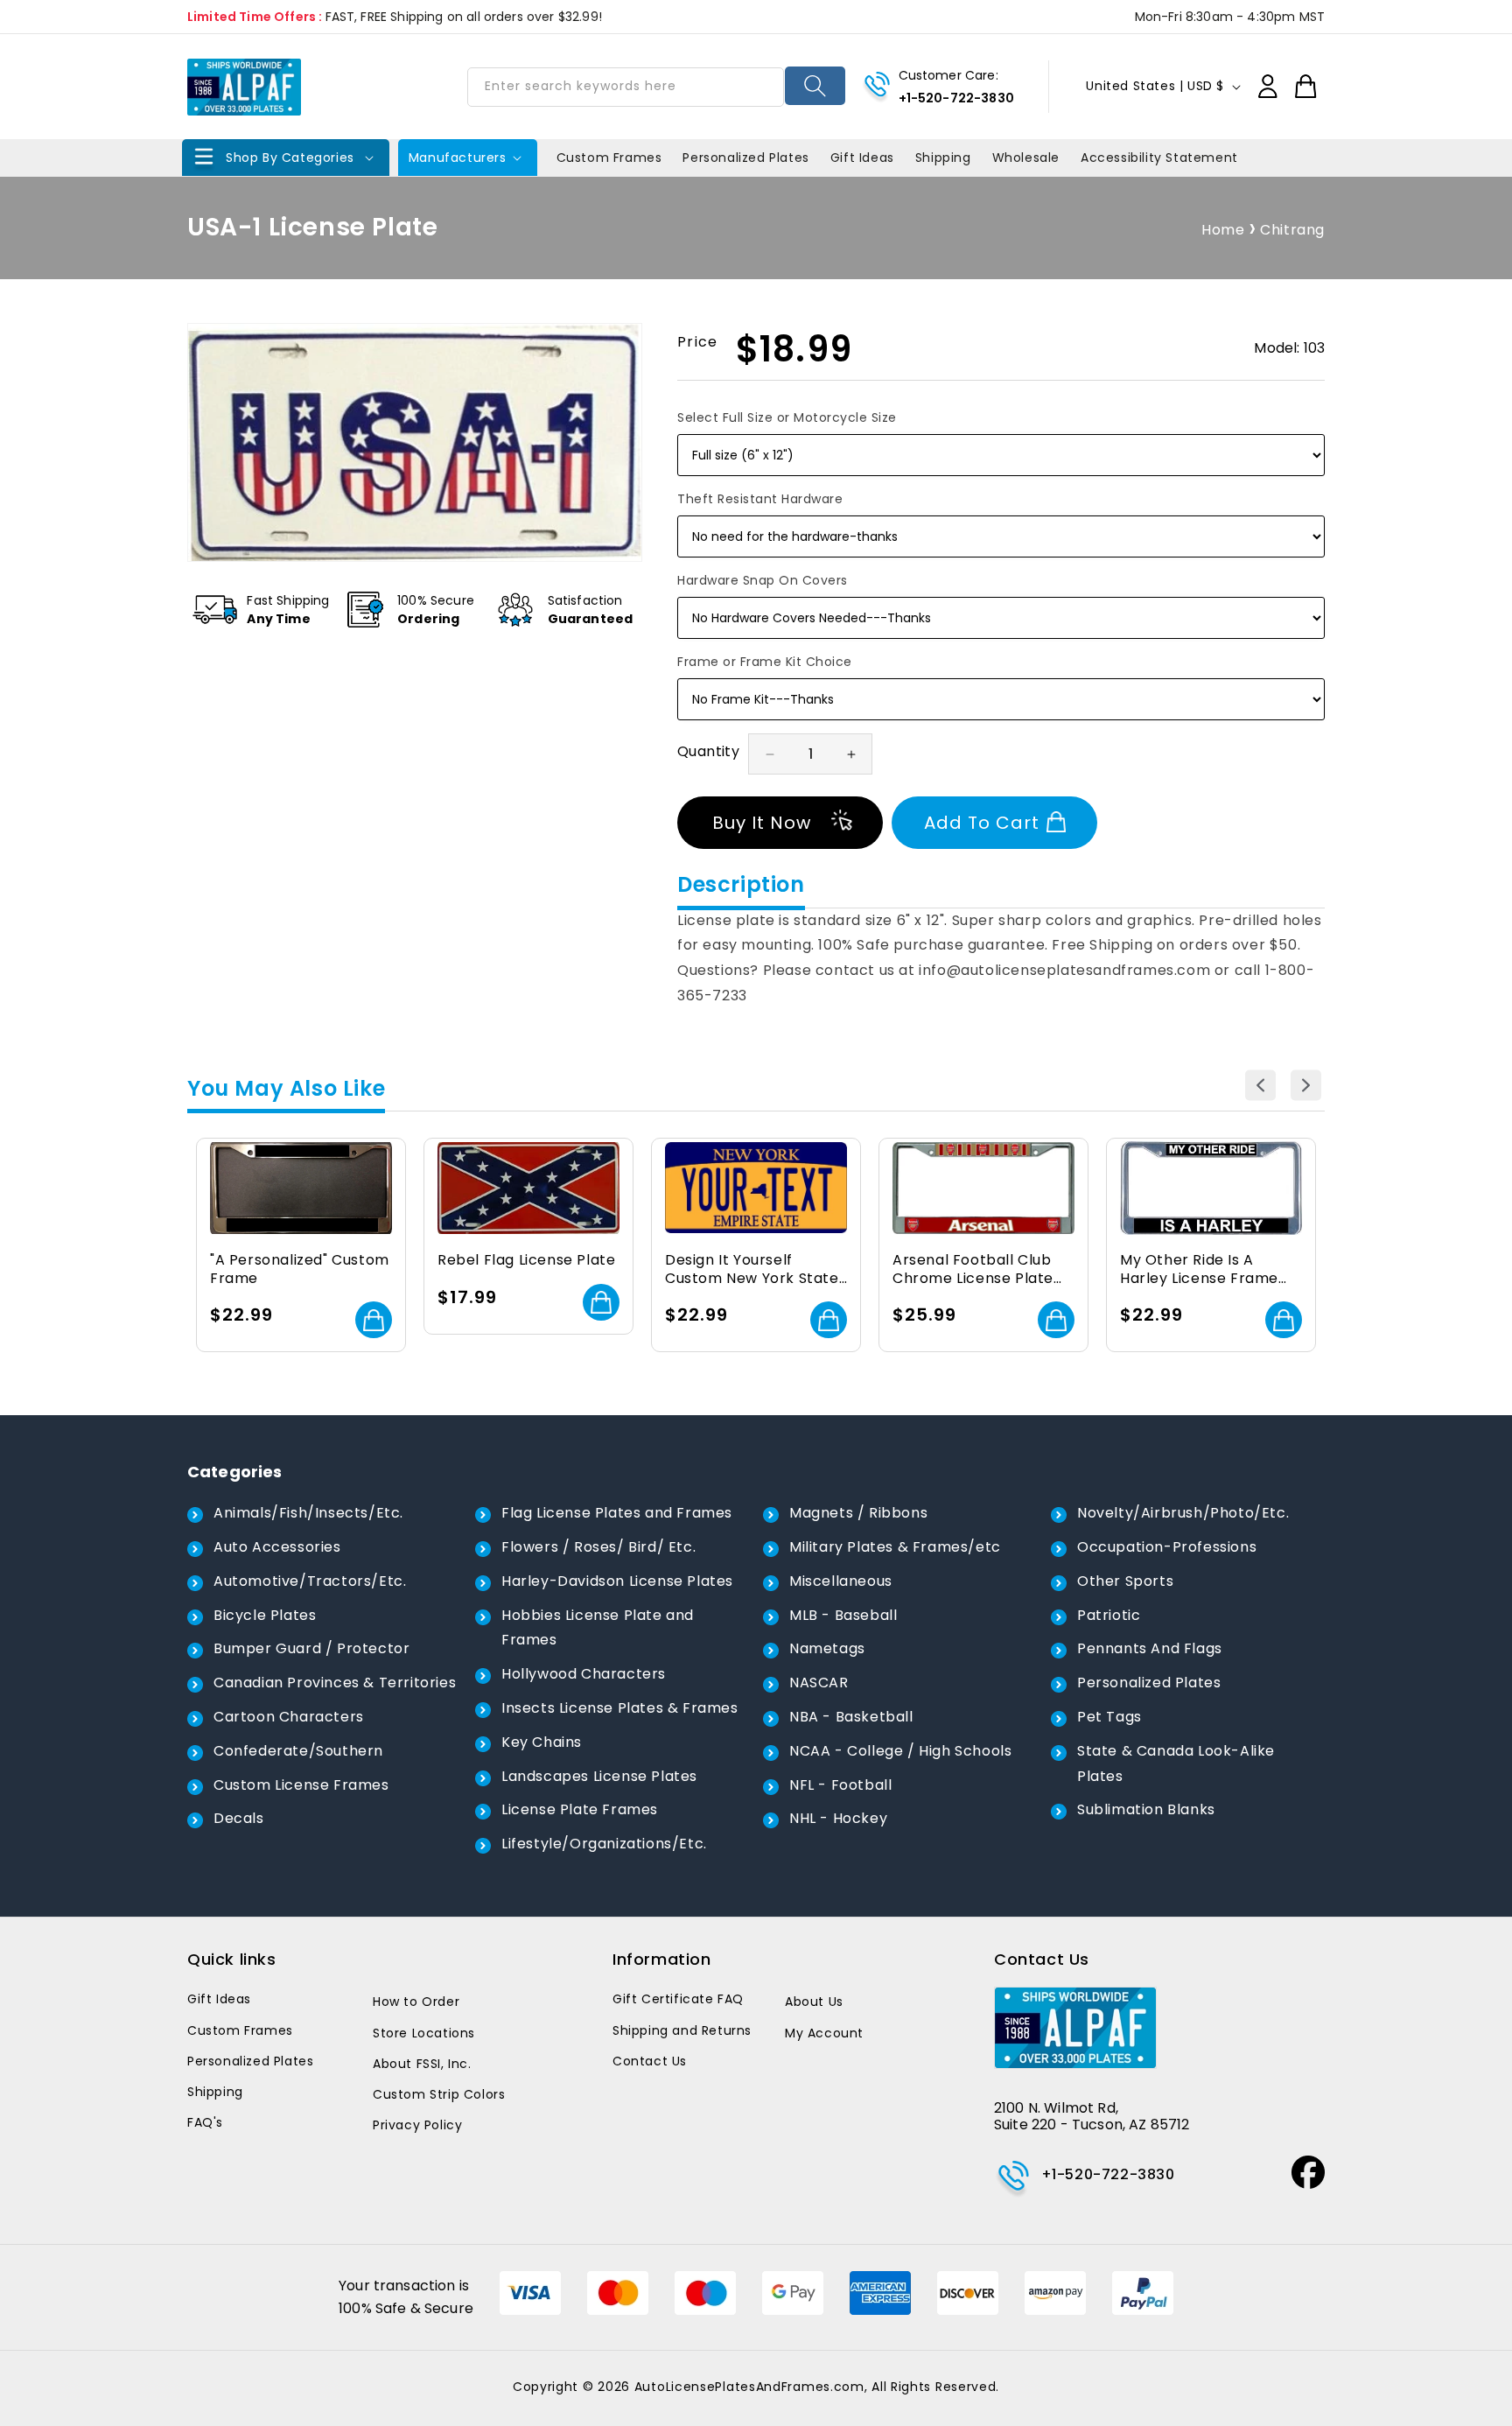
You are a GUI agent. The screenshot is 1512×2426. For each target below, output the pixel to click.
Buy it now (762, 823)
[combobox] (626, 87)
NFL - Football (840, 1785)
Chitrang (1292, 230)
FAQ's (205, 2122)
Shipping (215, 2092)
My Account (824, 2033)
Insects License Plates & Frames (620, 1708)
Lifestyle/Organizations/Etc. (604, 1844)
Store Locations (424, 2033)
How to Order (416, 2002)
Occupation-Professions (1167, 1547)
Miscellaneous (841, 1581)
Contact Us (650, 2061)
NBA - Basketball (851, 1717)
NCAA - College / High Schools (900, 1751)
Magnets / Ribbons (858, 1513)
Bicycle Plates (265, 1615)
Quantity (708, 751)
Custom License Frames (301, 1785)
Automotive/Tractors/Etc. (310, 1581)
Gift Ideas (219, 1999)
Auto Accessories (277, 1547)
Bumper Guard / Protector (311, 1648)
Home (1223, 230)
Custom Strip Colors (439, 2094)
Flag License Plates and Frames (617, 1513)
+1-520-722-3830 (956, 98)
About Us (814, 2002)
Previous (1260, 1085)
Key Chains (542, 1742)
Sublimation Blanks (1146, 1809)
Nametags (827, 1648)
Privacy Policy (417, 2125)
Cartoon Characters (289, 1717)
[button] (286, 158)
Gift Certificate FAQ (678, 1999)
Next (1306, 1085)
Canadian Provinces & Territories (335, 1683)
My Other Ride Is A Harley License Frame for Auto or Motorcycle (1204, 1270)
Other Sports (1125, 1581)
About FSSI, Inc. (422, 2064)
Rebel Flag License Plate (526, 1261)
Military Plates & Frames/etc (895, 1547)
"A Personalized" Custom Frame (300, 1270)
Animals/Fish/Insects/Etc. (308, 1513)
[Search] (815, 86)
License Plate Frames (580, 1809)
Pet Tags (1109, 1717)
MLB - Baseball (843, 1615)
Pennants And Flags (1150, 1648)
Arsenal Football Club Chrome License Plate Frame (973, 1270)
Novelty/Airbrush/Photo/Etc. (1183, 1513)
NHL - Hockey (838, 1818)
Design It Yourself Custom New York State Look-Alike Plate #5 (752, 1270)
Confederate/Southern (298, 1751)
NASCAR (819, 1683)
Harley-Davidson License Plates (617, 1581)
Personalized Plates (1149, 1683)
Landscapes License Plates (599, 1776)
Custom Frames (240, 2030)
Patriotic (1109, 1615)
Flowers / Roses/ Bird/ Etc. (598, 1547)
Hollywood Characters (584, 1674)
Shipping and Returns (682, 2030)
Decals (239, 1818)
